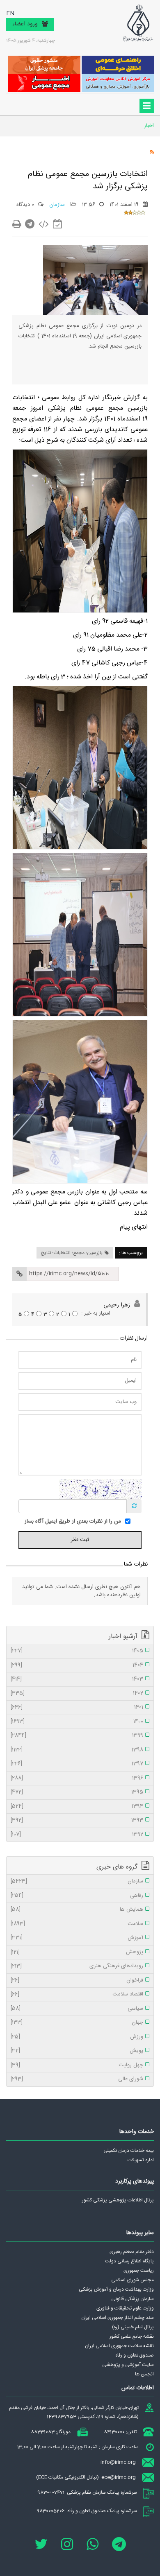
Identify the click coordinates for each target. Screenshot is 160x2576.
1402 (77, 1694)
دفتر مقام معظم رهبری (132, 2252)
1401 (77, 1708)
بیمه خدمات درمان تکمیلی (129, 2151)
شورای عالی (77, 2079)
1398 (77, 1750)
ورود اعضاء (25, 24)
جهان (77, 2023)
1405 (77, 1651)
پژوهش (77, 1952)
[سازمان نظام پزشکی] (138, 23)
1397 (77, 1764)
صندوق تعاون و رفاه (135, 2355)
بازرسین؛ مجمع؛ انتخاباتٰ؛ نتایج (72, 1253)
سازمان (58, 205)
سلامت (77, 1924)
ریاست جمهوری (139, 2271)
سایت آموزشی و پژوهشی (128, 2365)
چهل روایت (77, 2065)
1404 (77, 1665)
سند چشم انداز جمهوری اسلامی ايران (118, 2318)
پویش (77, 2051)
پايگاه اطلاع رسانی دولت (129, 2261)
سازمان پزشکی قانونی (133, 2299)
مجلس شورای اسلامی (133, 2280)
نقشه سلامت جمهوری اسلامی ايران (119, 2346)
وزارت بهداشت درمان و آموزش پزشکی (116, 2289)
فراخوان (77, 1981)
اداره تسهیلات (141, 2160)
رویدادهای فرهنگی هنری (77, 1966)
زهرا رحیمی (117, 1305)
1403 (77, 1679)
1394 (77, 1807)
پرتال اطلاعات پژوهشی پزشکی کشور (118, 2200)
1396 (77, 1778)
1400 (77, 1722)
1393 (77, 1821)
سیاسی (77, 2009)
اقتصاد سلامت (77, 1995)
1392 (77, 1835)
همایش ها (77, 1910)
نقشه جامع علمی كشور (132, 2336)
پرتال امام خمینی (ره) (133, 2327)
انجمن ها (144, 2374)
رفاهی (77, 1896)
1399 (77, 1736)
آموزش (77, 1938)
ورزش (77, 2037)
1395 (77, 1792)
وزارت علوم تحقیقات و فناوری (125, 2308)
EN (10, 14)
